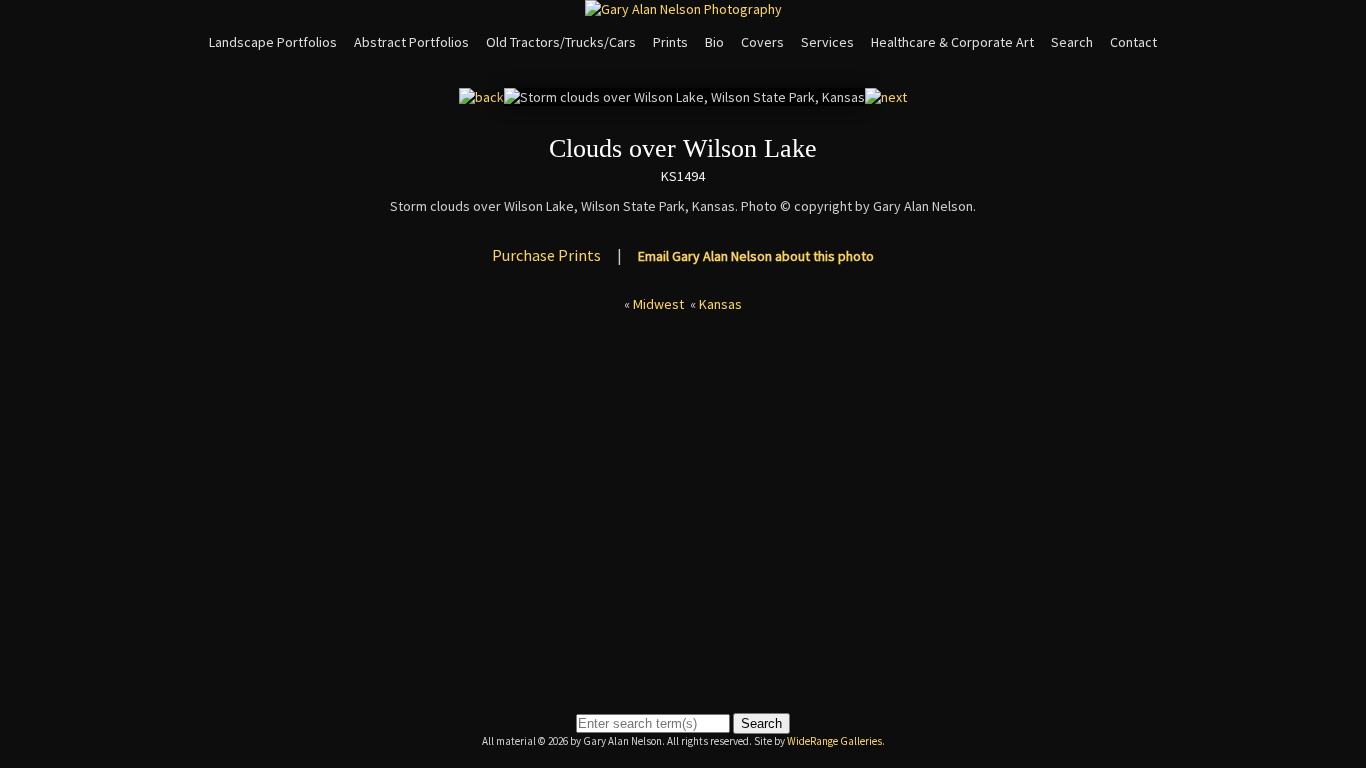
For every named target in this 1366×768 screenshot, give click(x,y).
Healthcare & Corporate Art (952, 42)
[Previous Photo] (481, 97)
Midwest (658, 304)
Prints (670, 42)
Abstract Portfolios (411, 42)
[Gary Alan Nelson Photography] (683, 9)
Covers (762, 42)
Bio (714, 42)
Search (1072, 42)
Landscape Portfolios (273, 42)
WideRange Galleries (834, 741)
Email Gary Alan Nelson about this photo (756, 256)
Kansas (720, 304)
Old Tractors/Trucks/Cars (561, 42)
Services (827, 42)
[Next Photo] (886, 97)
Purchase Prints (546, 255)
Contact (1133, 42)
